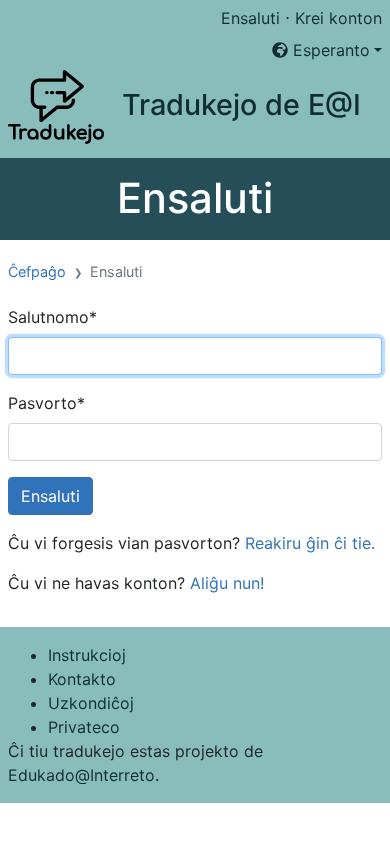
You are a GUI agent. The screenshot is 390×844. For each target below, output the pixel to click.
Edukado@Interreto (81, 775)
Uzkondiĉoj (91, 703)
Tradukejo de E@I (241, 104)
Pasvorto (46, 403)
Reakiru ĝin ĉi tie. (310, 543)
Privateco (84, 727)
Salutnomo (52, 317)
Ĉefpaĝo (37, 271)
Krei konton (338, 18)
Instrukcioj (87, 655)
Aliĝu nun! (227, 583)
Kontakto (82, 679)
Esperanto (329, 50)
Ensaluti (250, 18)
